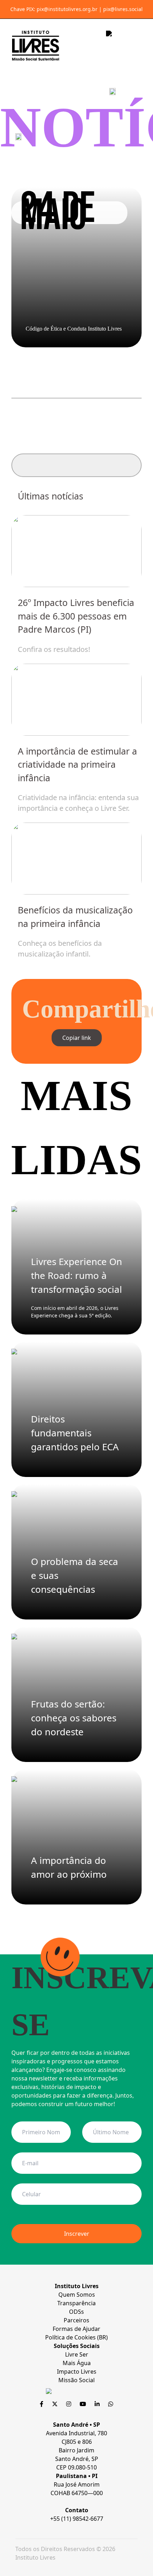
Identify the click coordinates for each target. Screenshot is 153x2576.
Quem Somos (77, 2295)
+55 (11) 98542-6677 (77, 2519)
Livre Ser (77, 2354)
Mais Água (77, 2363)
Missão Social (76, 2380)
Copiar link (77, 1038)
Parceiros (76, 2320)
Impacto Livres (77, 2372)
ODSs (76, 2312)
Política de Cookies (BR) (76, 2337)
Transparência (76, 2303)
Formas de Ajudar (76, 2329)
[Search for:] (76, 465)
